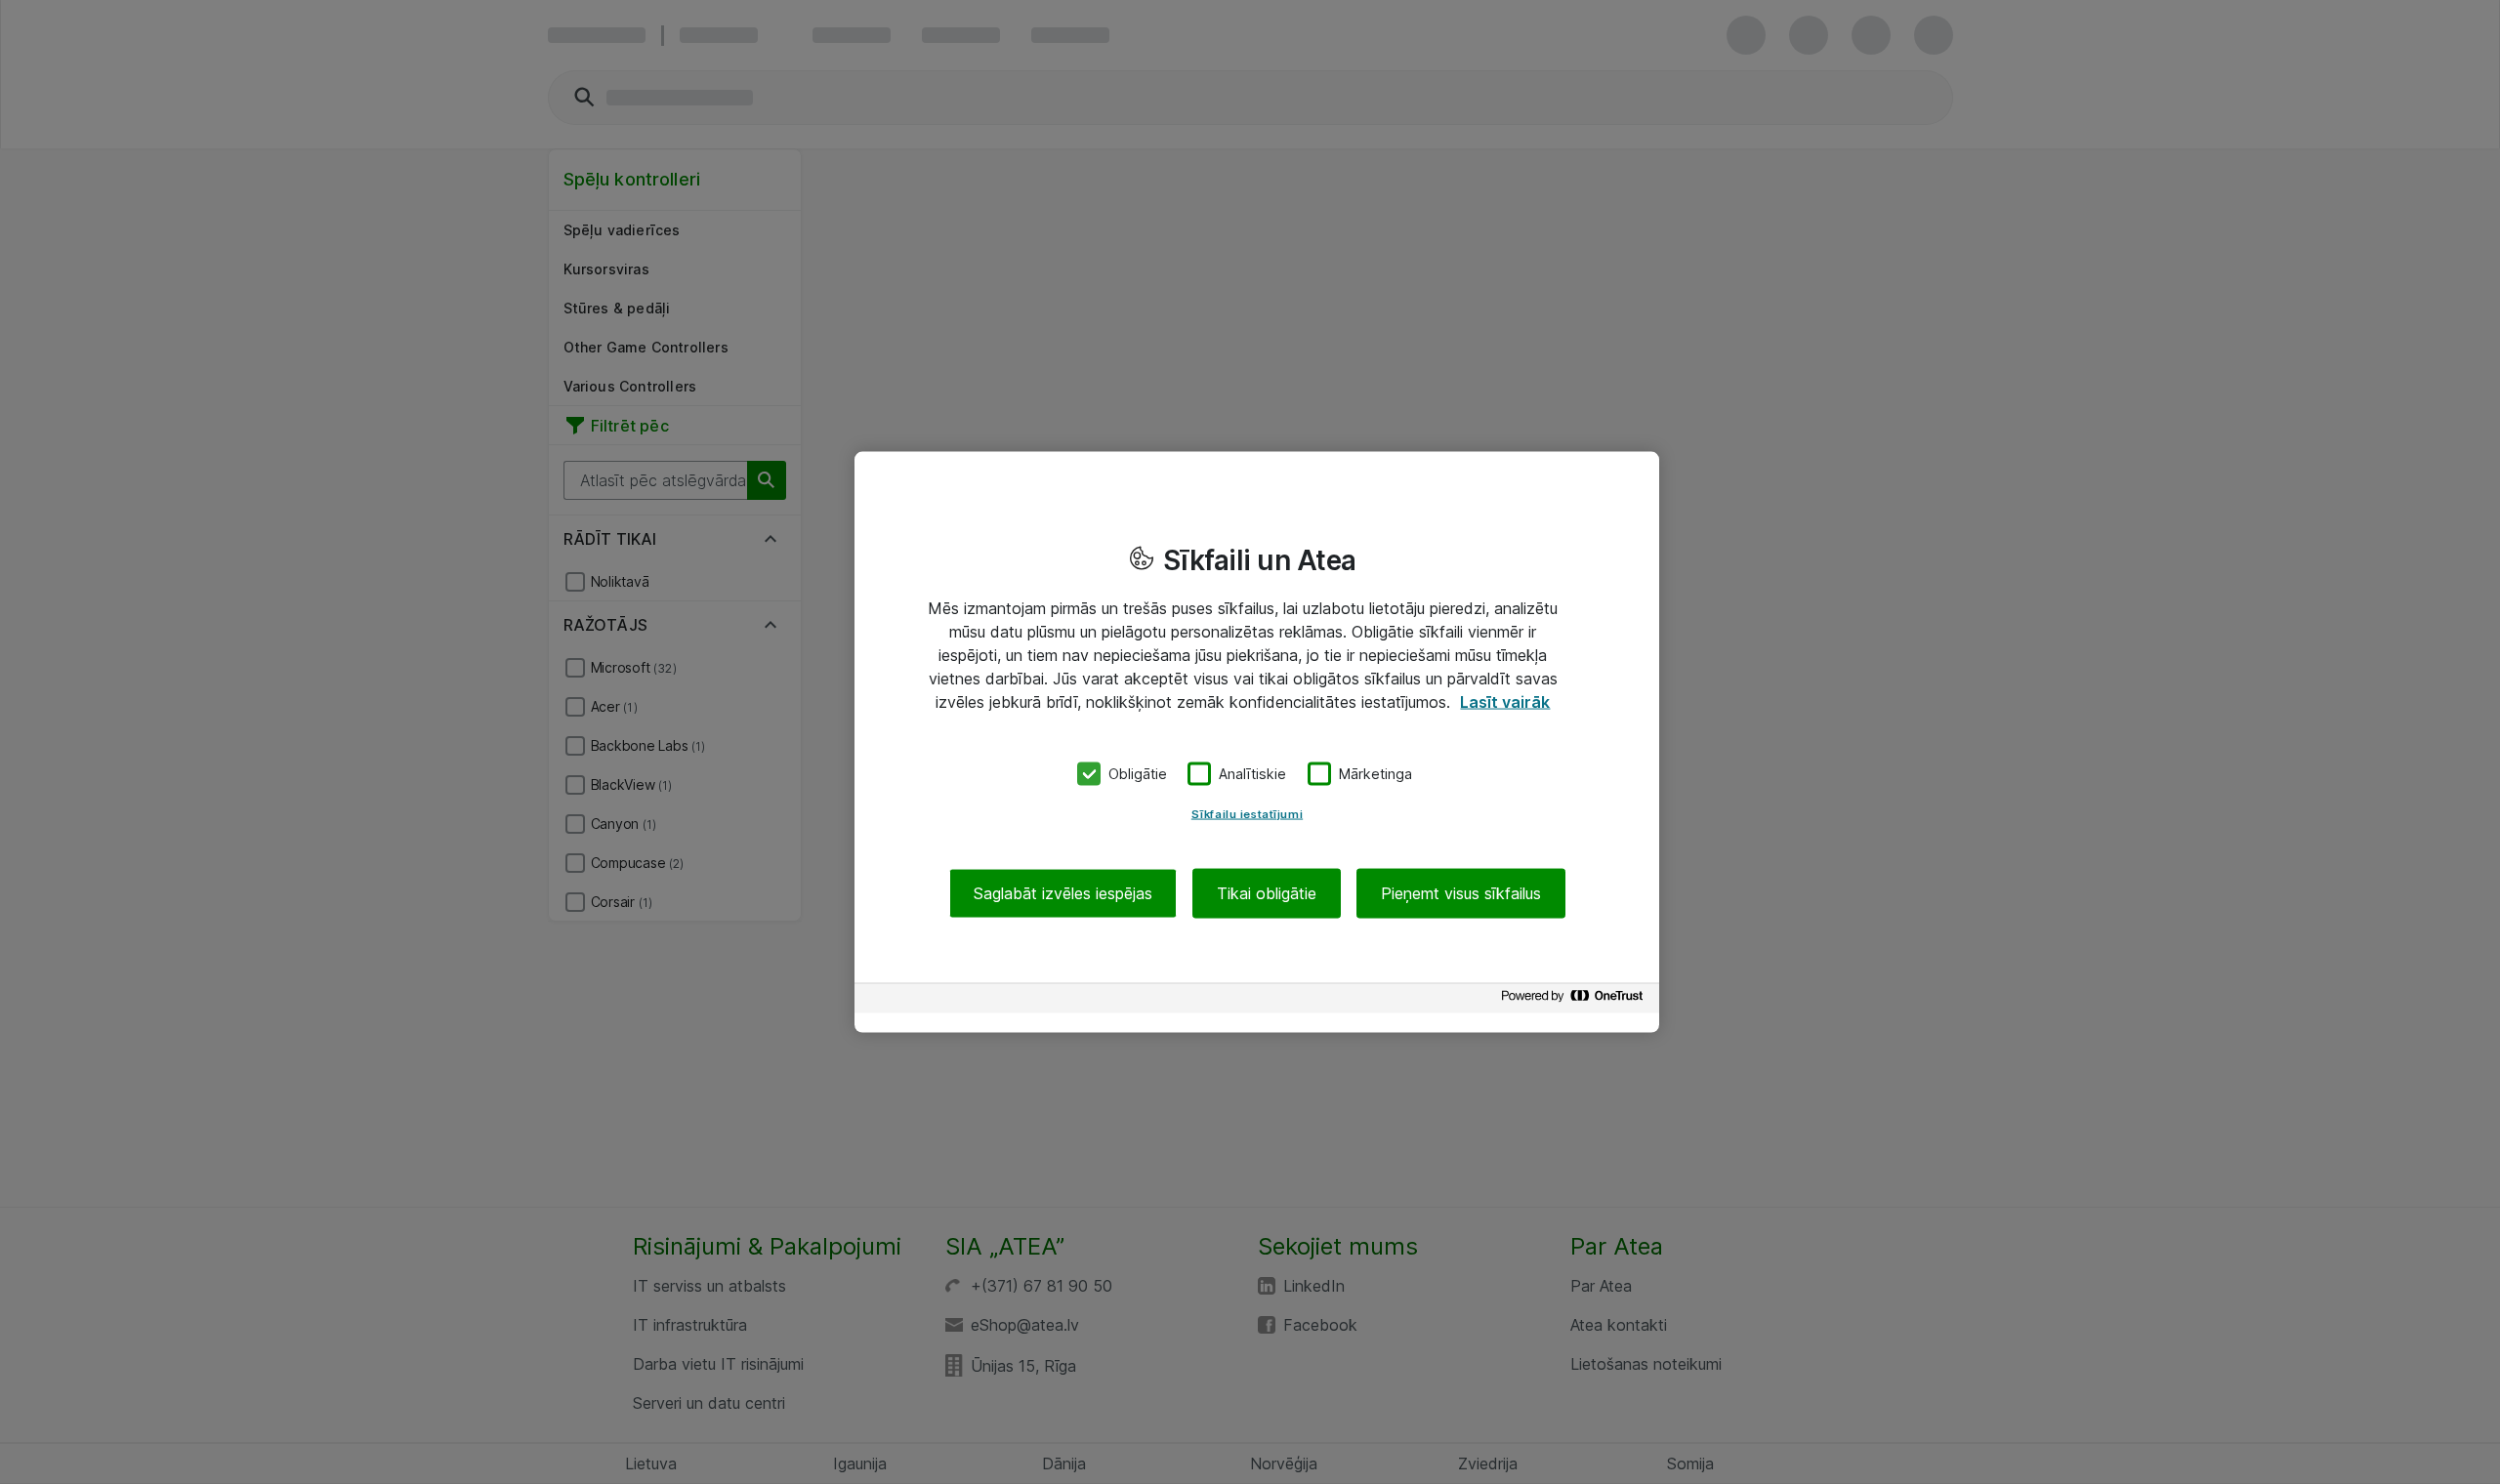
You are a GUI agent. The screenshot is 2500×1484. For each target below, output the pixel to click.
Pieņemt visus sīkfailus (1461, 892)
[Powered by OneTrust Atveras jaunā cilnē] (1575, 1000)
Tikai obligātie (1267, 892)
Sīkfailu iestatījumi (1247, 813)
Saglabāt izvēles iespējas (1063, 892)
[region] (1257, 742)
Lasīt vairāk (1505, 702)
